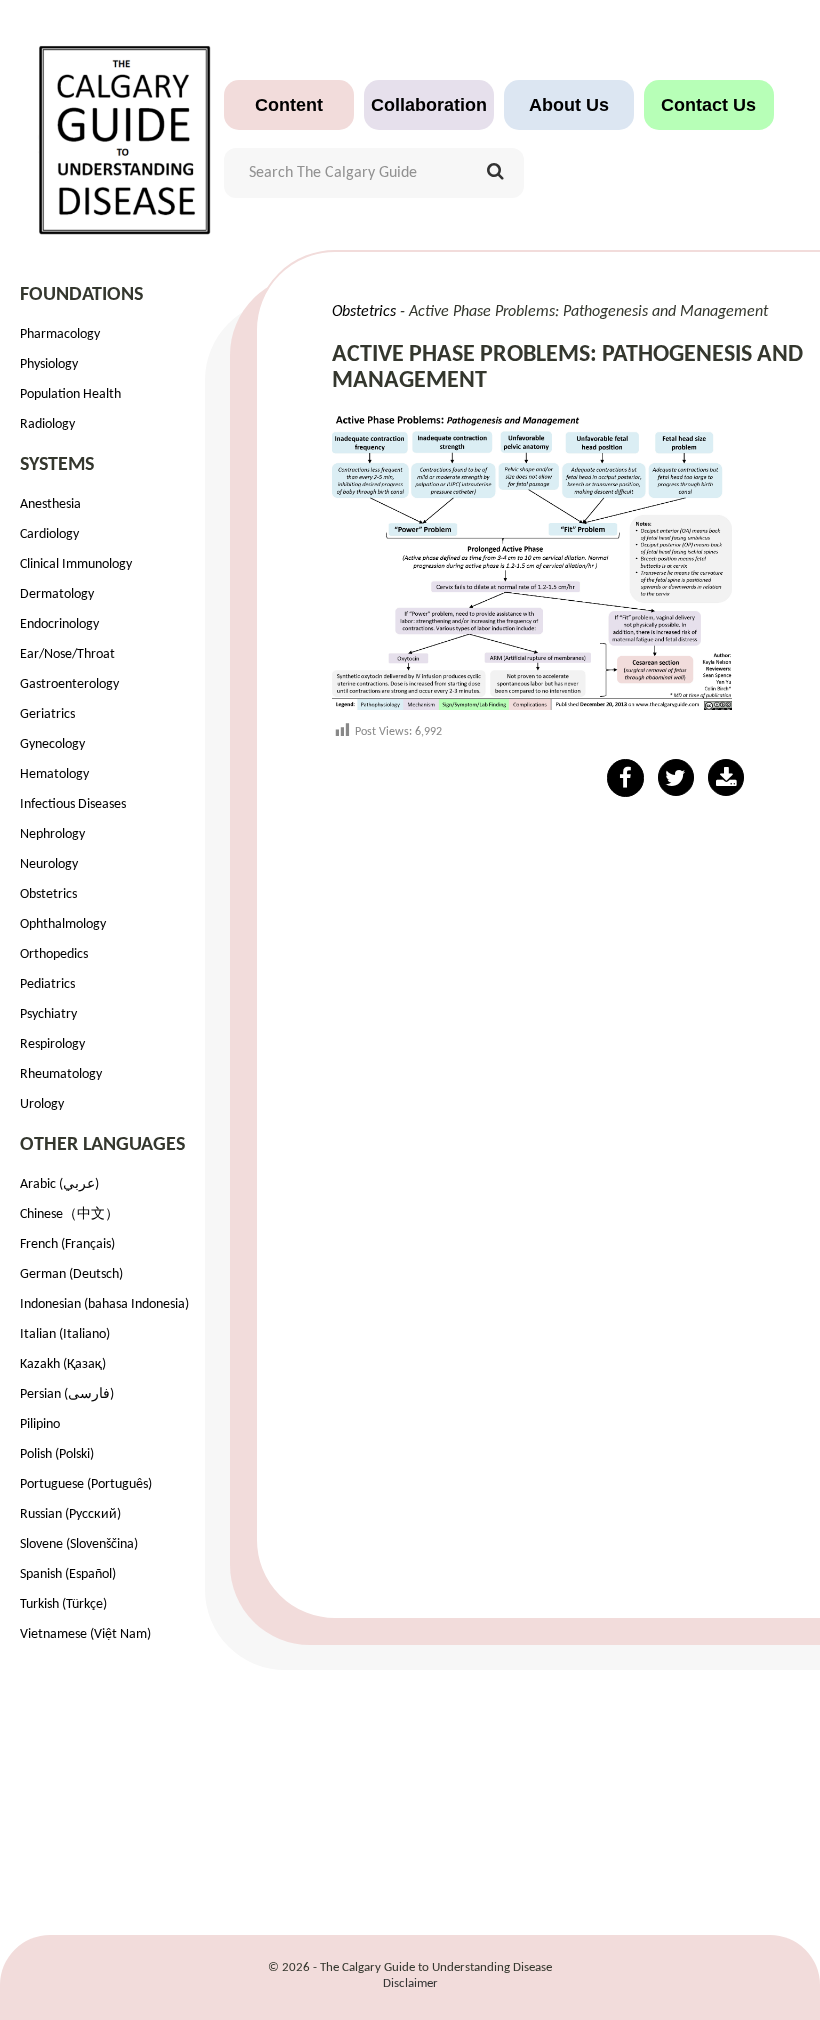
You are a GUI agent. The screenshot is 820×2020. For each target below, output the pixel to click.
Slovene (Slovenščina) (79, 1544)
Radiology (47, 424)
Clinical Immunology (76, 564)
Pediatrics (47, 984)
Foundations (81, 295)
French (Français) (67, 1244)
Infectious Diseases (73, 804)
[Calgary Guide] (125, 130)
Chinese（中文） (69, 1214)
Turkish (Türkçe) (63, 1604)
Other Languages (102, 1145)
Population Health (70, 394)
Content (289, 105)
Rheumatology (61, 1074)
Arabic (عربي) (59, 1184)
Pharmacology (60, 334)
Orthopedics (54, 954)
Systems (57, 465)
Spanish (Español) (68, 1574)
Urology (42, 1104)
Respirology (52, 1044)
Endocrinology (59, 624)
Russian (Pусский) (70, 1514)
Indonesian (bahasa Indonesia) (104, 1304)
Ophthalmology (63, 924)
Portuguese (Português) (86, 1484)
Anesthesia (50, 504)
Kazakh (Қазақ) (63, 1364)
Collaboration (429, 105)
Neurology (49, 864)
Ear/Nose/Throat (67, 654)
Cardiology (49, 534)
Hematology (54, 774)
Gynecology (52, 744)
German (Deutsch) (71, 1274)
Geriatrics (47, 714)
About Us (569, 105)
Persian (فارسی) (67, 1394)
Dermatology (57, 594)
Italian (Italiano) (65, 1334)
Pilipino (40, 1424)
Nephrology (52, 834)
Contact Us (708, 105)
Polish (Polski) (57, 1454)
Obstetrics (48, 894)
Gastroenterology (69, 684)
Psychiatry (48, 1014)
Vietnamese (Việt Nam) (85, 1634)
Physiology (49, 364)
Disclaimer (410, 1983)
